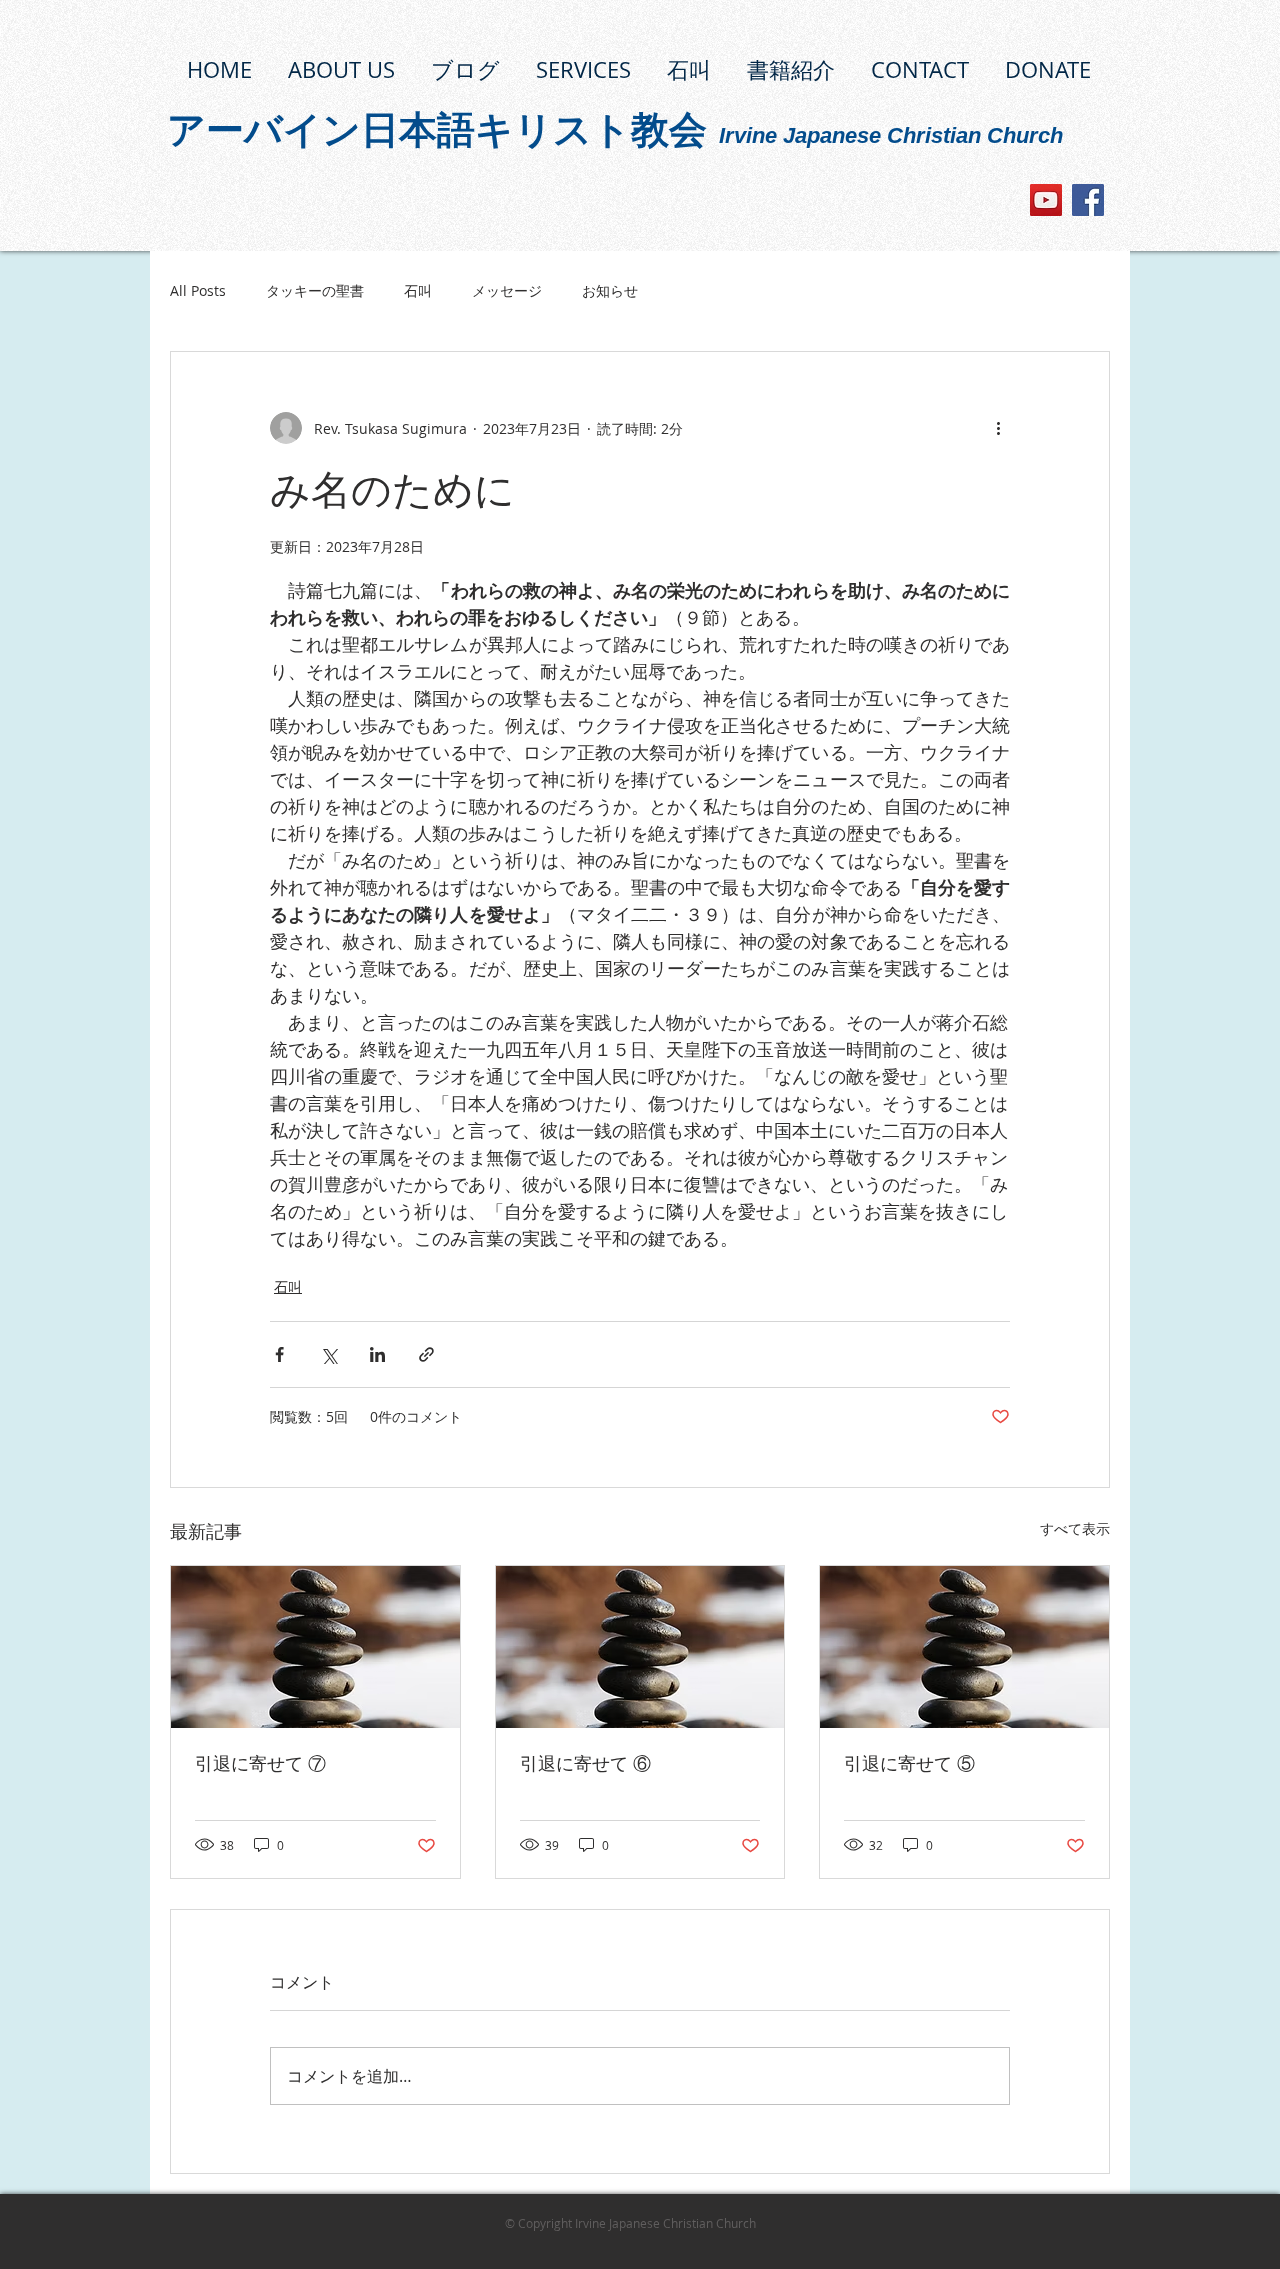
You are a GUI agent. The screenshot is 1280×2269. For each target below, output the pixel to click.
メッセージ (507, 290)
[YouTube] (1046, 200)
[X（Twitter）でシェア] (328, 1354)
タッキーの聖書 (315, 290)
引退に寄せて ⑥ (585, 1764)
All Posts (198, 290)
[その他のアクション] (998, 428)
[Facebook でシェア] (279, 1354)
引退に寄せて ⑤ (909, 1764)
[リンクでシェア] (426, 1354)
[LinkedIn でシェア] (377, 1354)
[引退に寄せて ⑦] (315, 1647)
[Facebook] (1088, 200)
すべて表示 (1075, 1528)
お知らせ (610, 290)
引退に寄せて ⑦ (260, 1764)
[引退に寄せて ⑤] (964, 1647)
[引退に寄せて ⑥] (640, 1647)
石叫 (418, 290)
